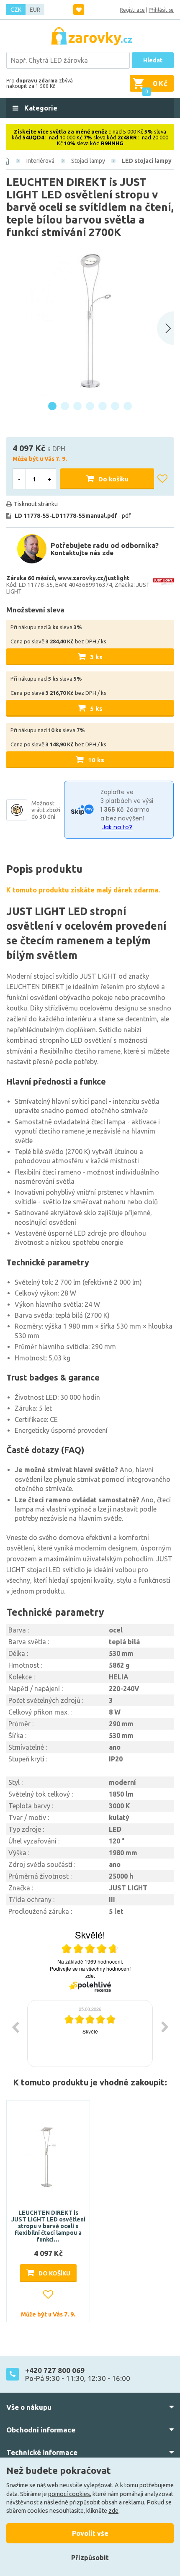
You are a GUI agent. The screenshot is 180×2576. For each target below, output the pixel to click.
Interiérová (40, 161)
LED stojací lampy (147, 161)
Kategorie (40, 108)
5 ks (96, 708)
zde (113, 2511)
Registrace (132, 10)
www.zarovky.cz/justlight (94, 578)
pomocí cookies (69, 2494)
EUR (35, 10)
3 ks (96, 657)
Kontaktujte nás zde (82, 553)
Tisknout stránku (36, 504)
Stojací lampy (88, 161)
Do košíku (113, 479)
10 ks (96, 760)
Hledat (153, 60)
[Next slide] (165, 328)
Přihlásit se (161, 10)
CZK (16, 10)
